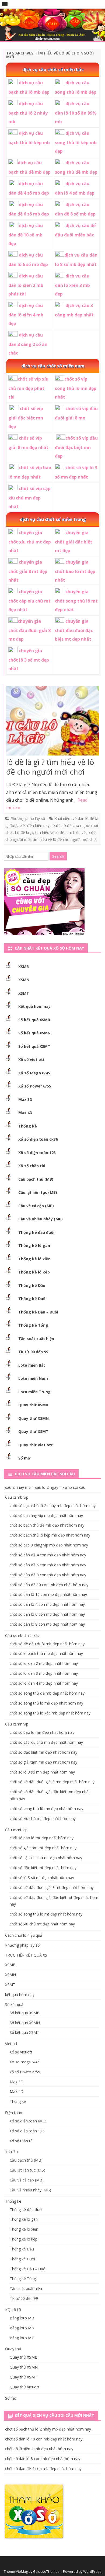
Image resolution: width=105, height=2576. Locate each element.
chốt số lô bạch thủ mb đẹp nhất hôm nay (46, 1653)
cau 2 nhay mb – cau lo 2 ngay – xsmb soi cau (45, 1487)
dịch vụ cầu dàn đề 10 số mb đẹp (26, 234)
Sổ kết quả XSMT (34, 1046)
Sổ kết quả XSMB (34, 1020)
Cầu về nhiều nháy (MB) (41, 1219)
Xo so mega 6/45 (25, 2062)
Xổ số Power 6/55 (35, 1086)
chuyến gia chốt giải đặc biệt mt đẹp (74, 541)
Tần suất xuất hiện (36, 1339)
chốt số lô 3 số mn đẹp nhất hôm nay (42, 1772)
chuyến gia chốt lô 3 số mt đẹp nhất (29, 660)
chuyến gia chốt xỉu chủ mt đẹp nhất (30, 541)
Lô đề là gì (24, 832)
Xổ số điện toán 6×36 (28, 2121)
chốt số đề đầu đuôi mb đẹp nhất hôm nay (47, 1644)
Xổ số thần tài (32, 1166)
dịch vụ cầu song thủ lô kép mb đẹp (76, 142)
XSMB (24, 967)
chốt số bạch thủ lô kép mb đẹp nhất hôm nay (50, 1535)
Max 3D (25, 1099)
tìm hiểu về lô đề (50, 832)
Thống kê (28, 1126)
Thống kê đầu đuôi (36, 1232)
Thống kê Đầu (32, 1285)
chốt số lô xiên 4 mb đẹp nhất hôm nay (44, 1683)
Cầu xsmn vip (17, 1724)
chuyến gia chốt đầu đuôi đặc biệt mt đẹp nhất (74, 630)
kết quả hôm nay (20, 1995)
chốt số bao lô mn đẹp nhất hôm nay (42, 1732)
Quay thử (13, 2349)
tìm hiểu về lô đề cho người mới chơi (65, 839)
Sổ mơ (24, 1458)
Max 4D (25, 1113)
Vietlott (11, 2044)
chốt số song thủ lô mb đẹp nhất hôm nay (46, 1703)
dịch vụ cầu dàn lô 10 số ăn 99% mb (76, 113)
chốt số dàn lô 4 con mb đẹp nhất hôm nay (47, 1604)
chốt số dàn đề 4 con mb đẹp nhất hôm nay (48, 1555)
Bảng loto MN (22, 2328)
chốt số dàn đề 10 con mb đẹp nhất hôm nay (49, 1585)
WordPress (92, 2572)
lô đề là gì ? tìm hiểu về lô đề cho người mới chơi (50, 767)
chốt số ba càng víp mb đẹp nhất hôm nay (46, 1515)
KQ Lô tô (13, 2310)
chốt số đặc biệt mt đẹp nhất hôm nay (43, 1868)
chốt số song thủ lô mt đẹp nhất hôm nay (46, 1914)
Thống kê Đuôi (32, 1299)
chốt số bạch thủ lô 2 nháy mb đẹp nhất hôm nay (53, 1506)
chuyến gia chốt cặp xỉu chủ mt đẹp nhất (29, 601)
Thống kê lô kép (34, 1272)
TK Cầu (11, 2152)
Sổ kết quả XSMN (34, 1033)
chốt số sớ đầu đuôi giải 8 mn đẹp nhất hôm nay (52, 1782)
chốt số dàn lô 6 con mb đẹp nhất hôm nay (47, 1614)
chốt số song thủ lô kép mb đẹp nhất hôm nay (50, 1713)
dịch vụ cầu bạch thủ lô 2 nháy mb (28, 113)
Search (58, 856)
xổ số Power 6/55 (25, 2072)
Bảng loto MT (22, 2338)
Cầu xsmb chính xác (22, 1635)
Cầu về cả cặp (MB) (36, 1206)
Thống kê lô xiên (34, 1259)
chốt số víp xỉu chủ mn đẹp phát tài (28, 388)
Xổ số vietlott (31, 1059)
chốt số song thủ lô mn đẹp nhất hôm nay (46, 1809)
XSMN (24, 980)
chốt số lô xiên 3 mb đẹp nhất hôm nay (44, 1673)
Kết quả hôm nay (34, 1006)
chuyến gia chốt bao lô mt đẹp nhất (75, 571)
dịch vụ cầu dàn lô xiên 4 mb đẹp (26, 314)
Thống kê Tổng (33, 1325)
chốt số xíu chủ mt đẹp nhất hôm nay (42, 1924)
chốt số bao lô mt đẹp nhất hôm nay (42, 1838)
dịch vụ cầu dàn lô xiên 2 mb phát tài (26, 285)
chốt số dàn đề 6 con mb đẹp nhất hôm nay (48, 1565)
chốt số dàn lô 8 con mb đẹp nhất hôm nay (47, 1624)
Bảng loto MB (22, 2318)
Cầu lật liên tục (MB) (38, 1192)
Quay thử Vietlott (36, 1445)
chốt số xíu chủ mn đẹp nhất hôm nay (43, 1818)
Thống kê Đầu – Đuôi (38, 1312)
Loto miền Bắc (32, 1365)
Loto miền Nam (33, 1378)
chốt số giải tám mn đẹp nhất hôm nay (43, 1762)
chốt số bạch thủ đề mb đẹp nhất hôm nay (47, 1525)
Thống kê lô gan (34, 1245)
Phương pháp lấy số (28, 818)
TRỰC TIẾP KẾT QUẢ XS (26, 1955)
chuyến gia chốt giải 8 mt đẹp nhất (28, 571)
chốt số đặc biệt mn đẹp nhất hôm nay (43, 1752)
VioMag (22, 2572)
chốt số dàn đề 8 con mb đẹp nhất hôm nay (48, 1575)
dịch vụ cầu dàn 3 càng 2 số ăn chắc (28, 344)
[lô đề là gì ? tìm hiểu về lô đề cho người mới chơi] (53, 722)
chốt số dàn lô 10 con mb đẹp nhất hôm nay (48, 1594)
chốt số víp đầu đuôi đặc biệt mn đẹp (76, 447)
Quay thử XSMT (33, 1431)
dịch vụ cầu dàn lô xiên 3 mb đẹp (72, 285)
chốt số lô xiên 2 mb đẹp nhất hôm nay (44, 1663)
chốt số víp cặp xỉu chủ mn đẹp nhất (29, 497)
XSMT (24, 993)
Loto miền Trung (34, 1392)
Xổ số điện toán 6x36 (38, 1139)
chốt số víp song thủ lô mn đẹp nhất (76, 388)
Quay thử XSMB (33, 1405)
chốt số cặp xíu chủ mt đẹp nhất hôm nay (46, 1858)
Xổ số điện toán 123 (37, 1153)
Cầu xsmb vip (17, 1497)
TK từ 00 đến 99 (33, 1352)
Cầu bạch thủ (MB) (36, 1179)
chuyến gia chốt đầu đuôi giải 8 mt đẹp (29, 630)
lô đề (56, 825)
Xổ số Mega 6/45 (34, 1073)
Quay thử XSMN (34, 1418)
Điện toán (14, 2113)
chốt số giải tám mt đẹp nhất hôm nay (43, 1848)
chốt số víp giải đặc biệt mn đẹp (26, 417)
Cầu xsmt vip (16, 1830)
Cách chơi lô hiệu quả (24, 1935)
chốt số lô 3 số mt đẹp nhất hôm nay (42, 1878)
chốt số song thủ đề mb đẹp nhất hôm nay (47, 1693)
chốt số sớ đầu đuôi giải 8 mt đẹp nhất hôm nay (52, 1887)
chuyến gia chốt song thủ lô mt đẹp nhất (76, 601)
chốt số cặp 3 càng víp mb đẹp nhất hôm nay (49, 1545)
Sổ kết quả (14, 2004)
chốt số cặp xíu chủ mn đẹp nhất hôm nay (46, 1742)
